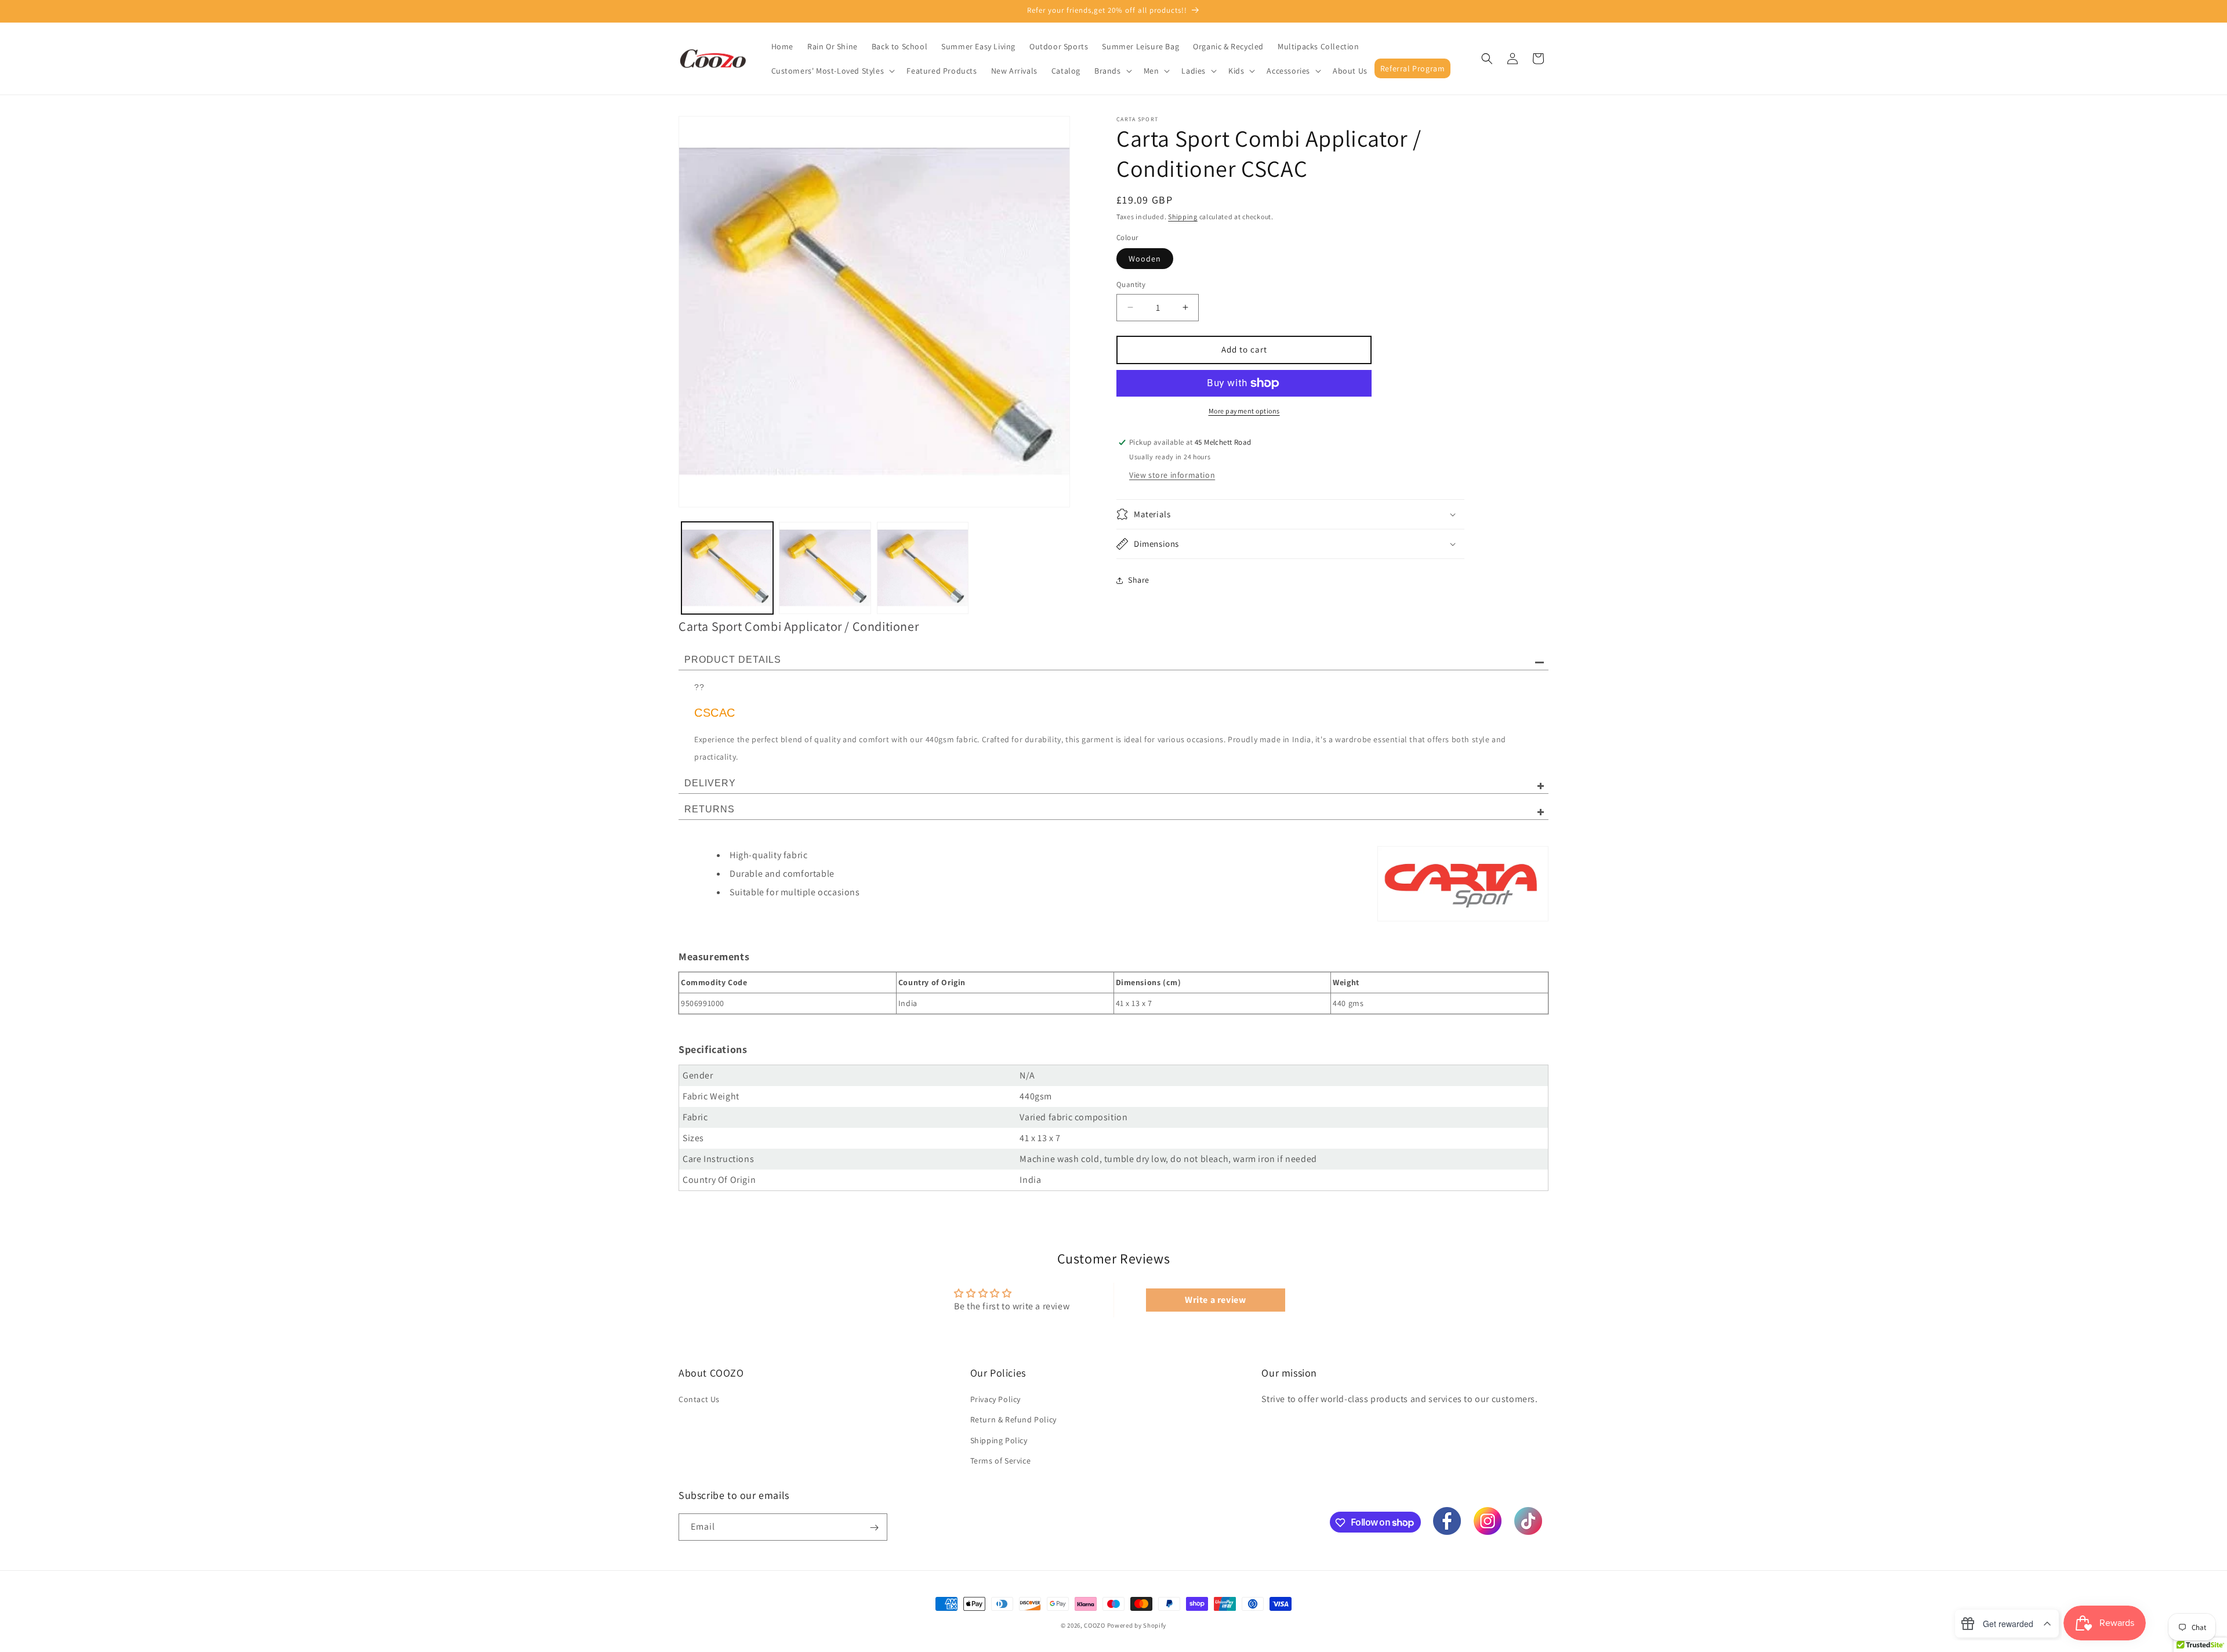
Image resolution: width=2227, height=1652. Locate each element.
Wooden (1145, 259)
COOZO (1095, 1625)
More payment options (1244, 411)
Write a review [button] (1215, 1300)
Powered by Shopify (1137, 1625)
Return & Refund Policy (1013, 1420)
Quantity (1131, 284)
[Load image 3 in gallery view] (923, 568)
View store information (1172, 475)
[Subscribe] (874, 1528)
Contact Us (699, 1399)
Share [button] (1139, 580)
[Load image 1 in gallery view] (727, 568)
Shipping (1183, 217)
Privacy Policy (995, 1399)
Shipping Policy (999, 1440)
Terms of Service (1001, 1461)
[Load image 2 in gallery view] (825, 568)
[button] (832, 71)
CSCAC (715, 713)
